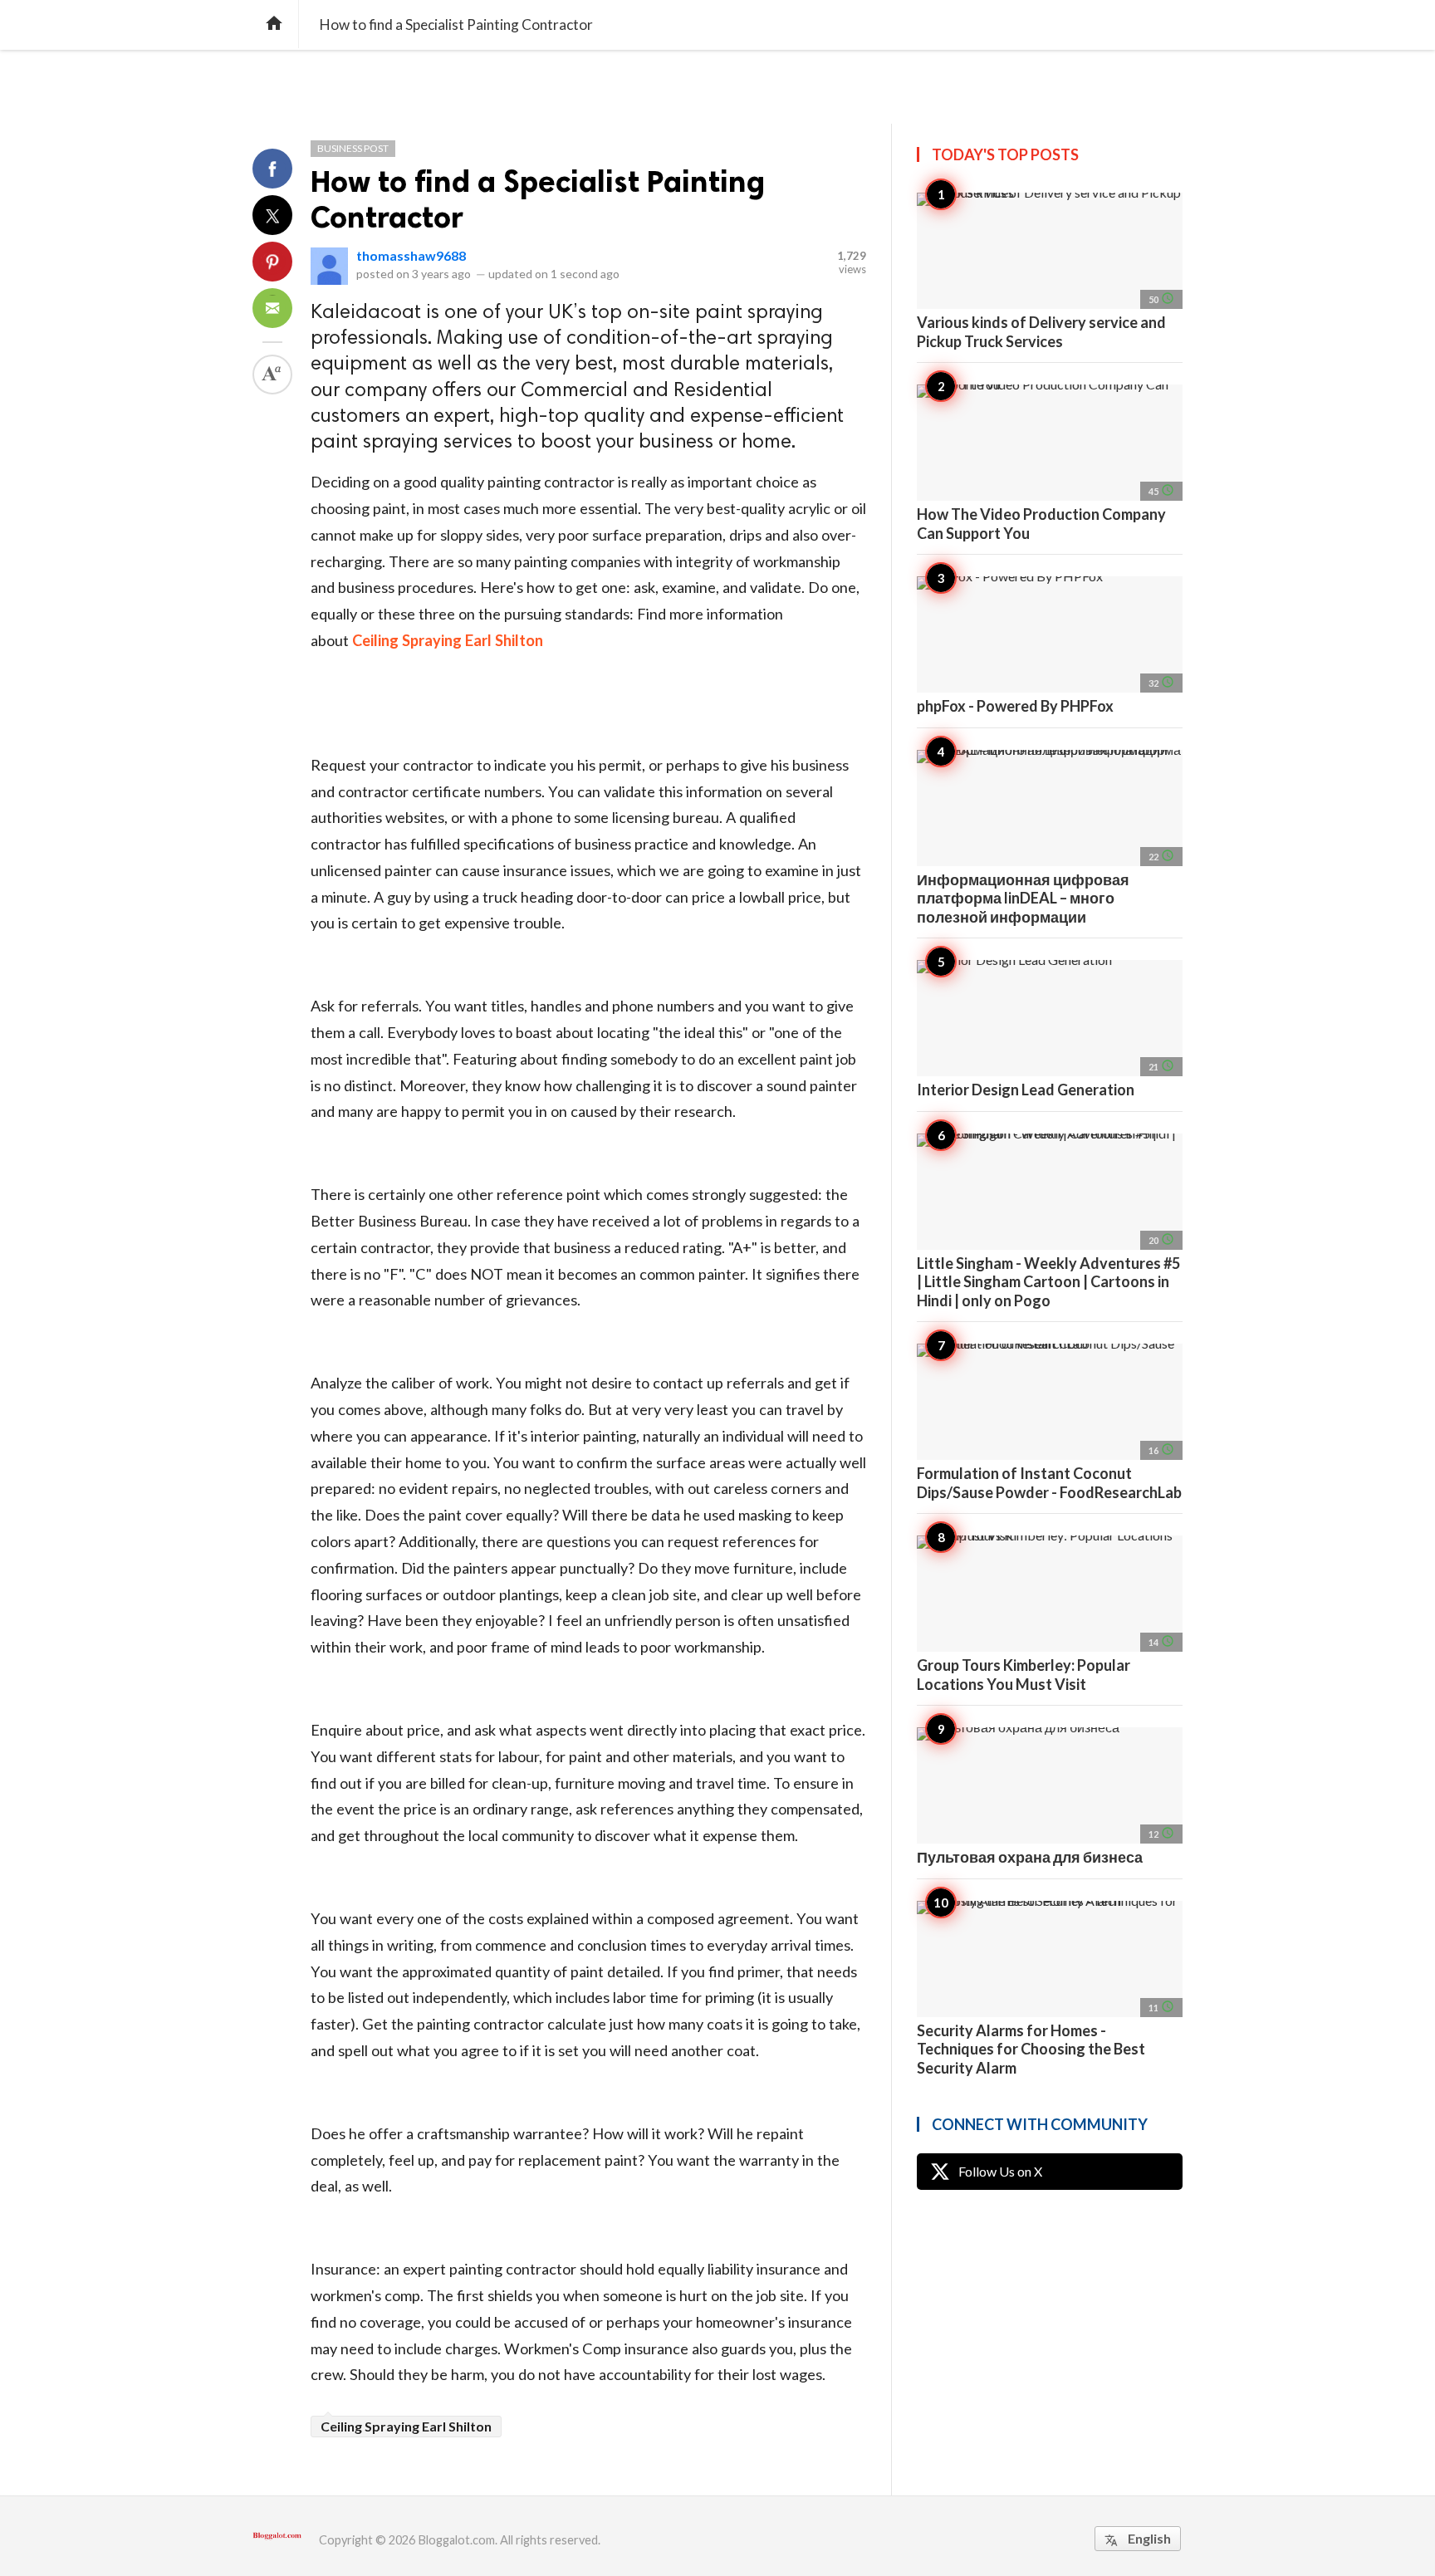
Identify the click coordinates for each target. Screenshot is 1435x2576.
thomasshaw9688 (411, 255)
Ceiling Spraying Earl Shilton (406, 2426)
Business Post (353, 148)
